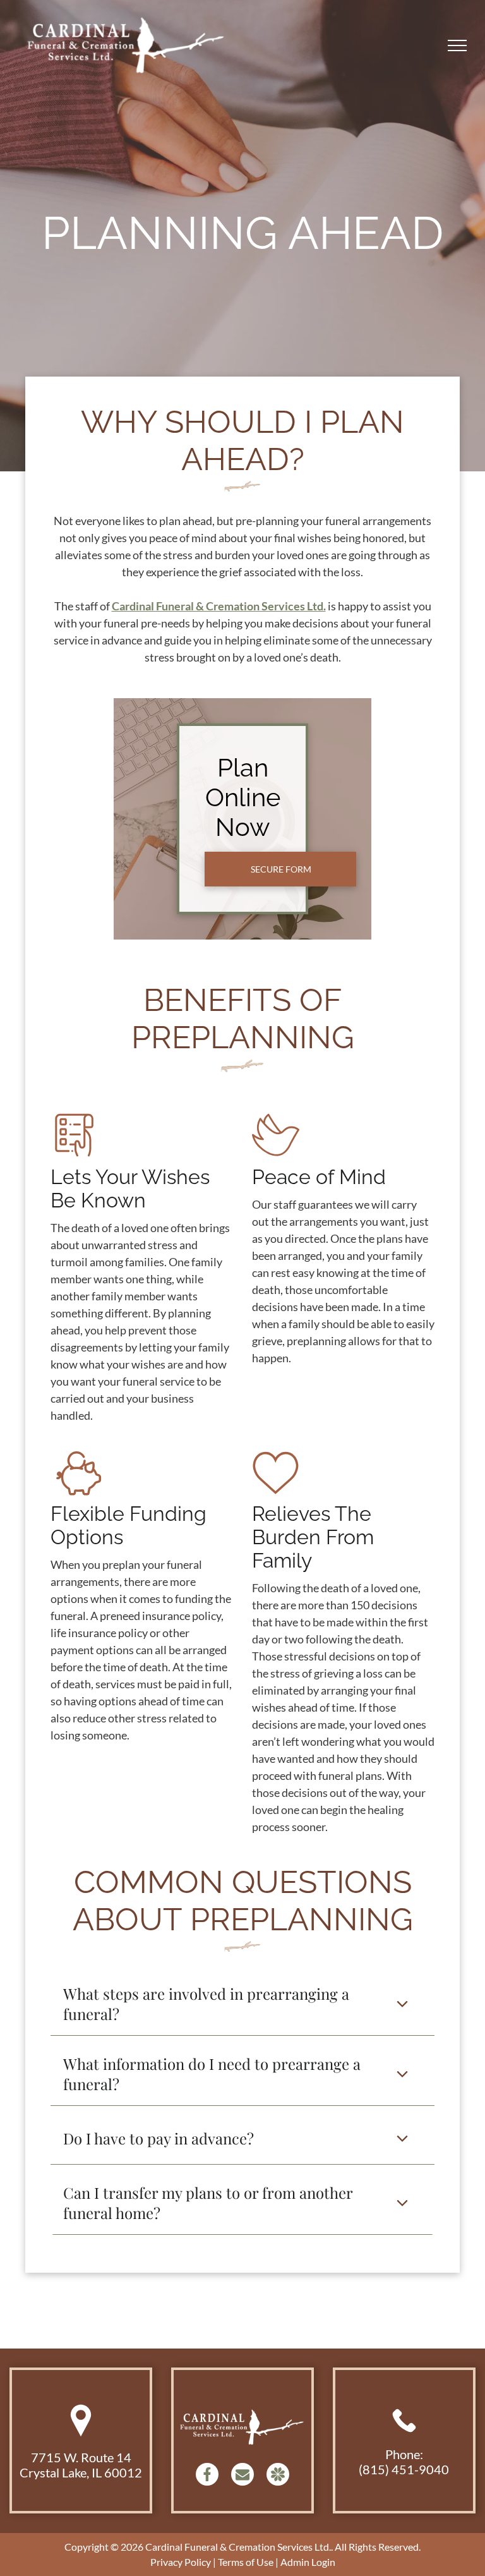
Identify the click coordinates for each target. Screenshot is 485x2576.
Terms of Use (246, 2562)
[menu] (457, 45)
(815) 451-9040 (404, 2469)
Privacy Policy (181, 2562)
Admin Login (308, 2562)
